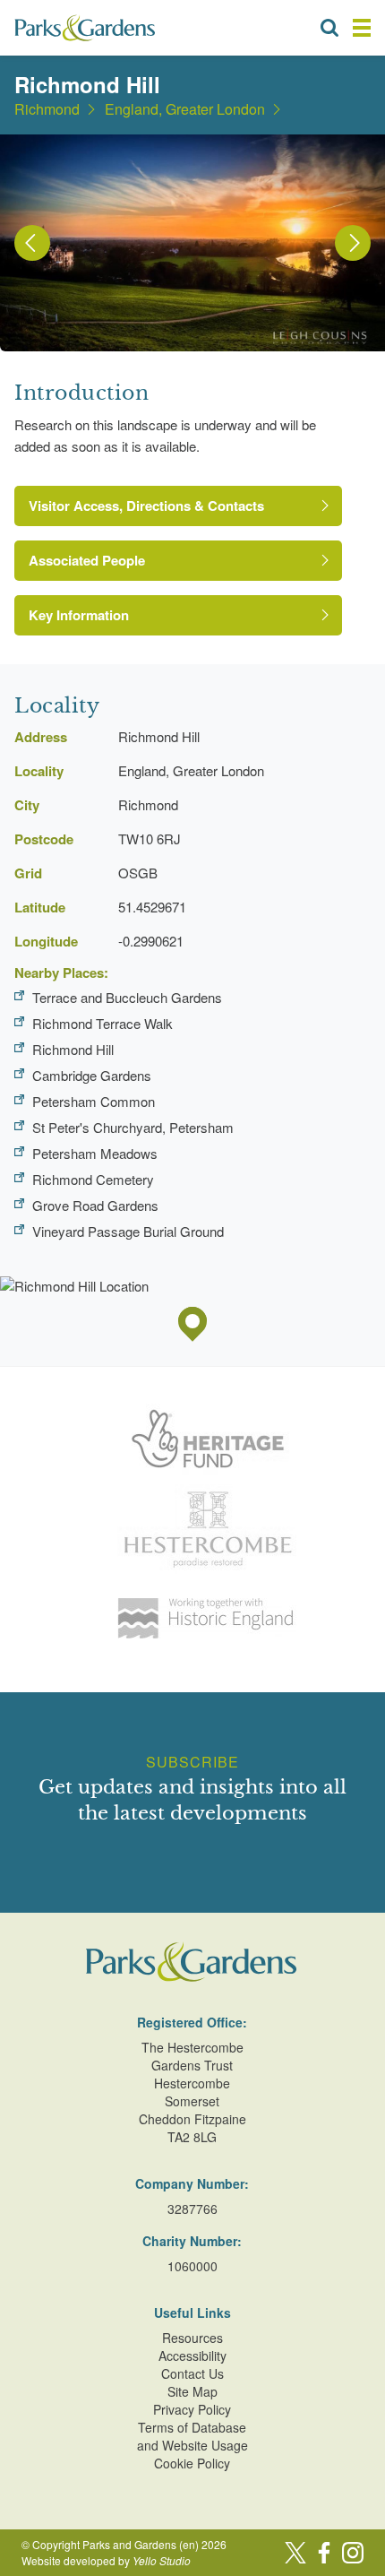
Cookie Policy (192, 2463)
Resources (192, 2338)
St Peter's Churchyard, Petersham (133, 1127)
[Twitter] (295, 2553)
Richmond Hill (73, 1049)
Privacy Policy (192, 2409)
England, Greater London (185, 109)
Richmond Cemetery (93, 1179)
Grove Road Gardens (95, 1205)
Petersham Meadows (95, 1153)
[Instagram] (353, 2553)
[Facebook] (324, 2553)
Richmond (47, 109)
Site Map (192, 2391)
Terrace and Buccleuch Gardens (127, 997)
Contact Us (192, 2373)
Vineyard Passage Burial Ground (128, 1231)
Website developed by (106, 2560)
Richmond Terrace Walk (103, 1023)
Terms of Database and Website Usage (192, 2436)
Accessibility (192, 2356)
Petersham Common (94, 1101)
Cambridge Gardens (92, 1075)
